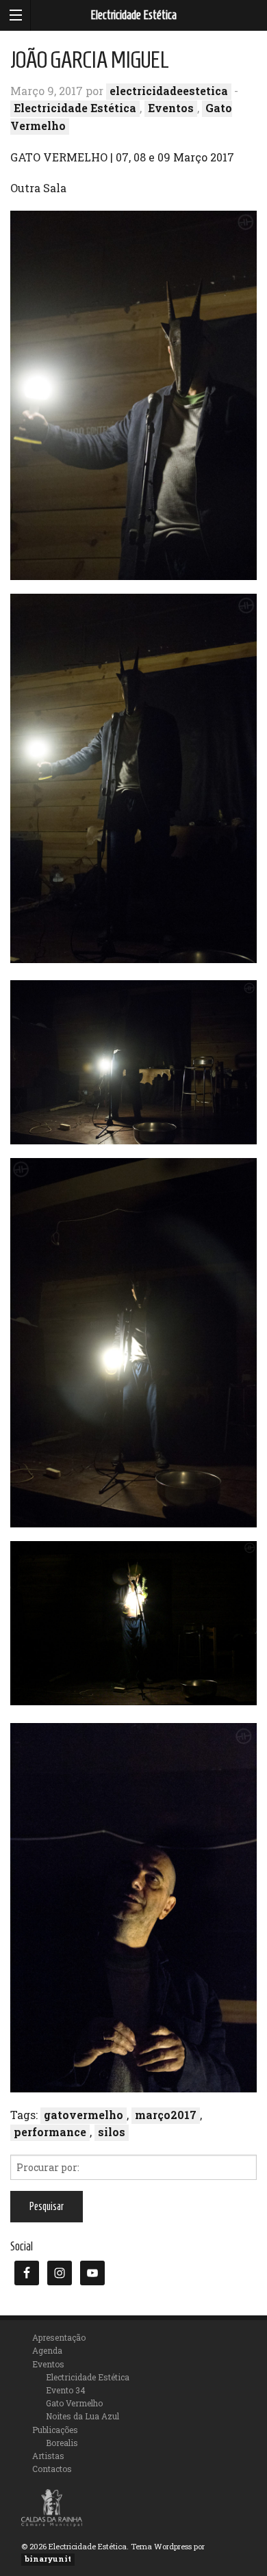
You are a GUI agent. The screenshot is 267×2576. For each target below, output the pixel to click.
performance (50, 2132)
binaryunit (48, 2559)
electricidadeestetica (169, 91)
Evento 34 (66, 2390)
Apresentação (59, 2337)
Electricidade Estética (133, 15)
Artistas (48, 2456)
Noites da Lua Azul (82, 2416)
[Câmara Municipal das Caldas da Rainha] (52, 2507)
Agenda (47, 2350)
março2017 (166, 2115)
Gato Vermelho (74, 2403)
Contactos (52, 2469)
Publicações (55, 2430)
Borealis (62, 2443)
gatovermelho (84, 2115)
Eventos (171, 108)
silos (112, 2132)
